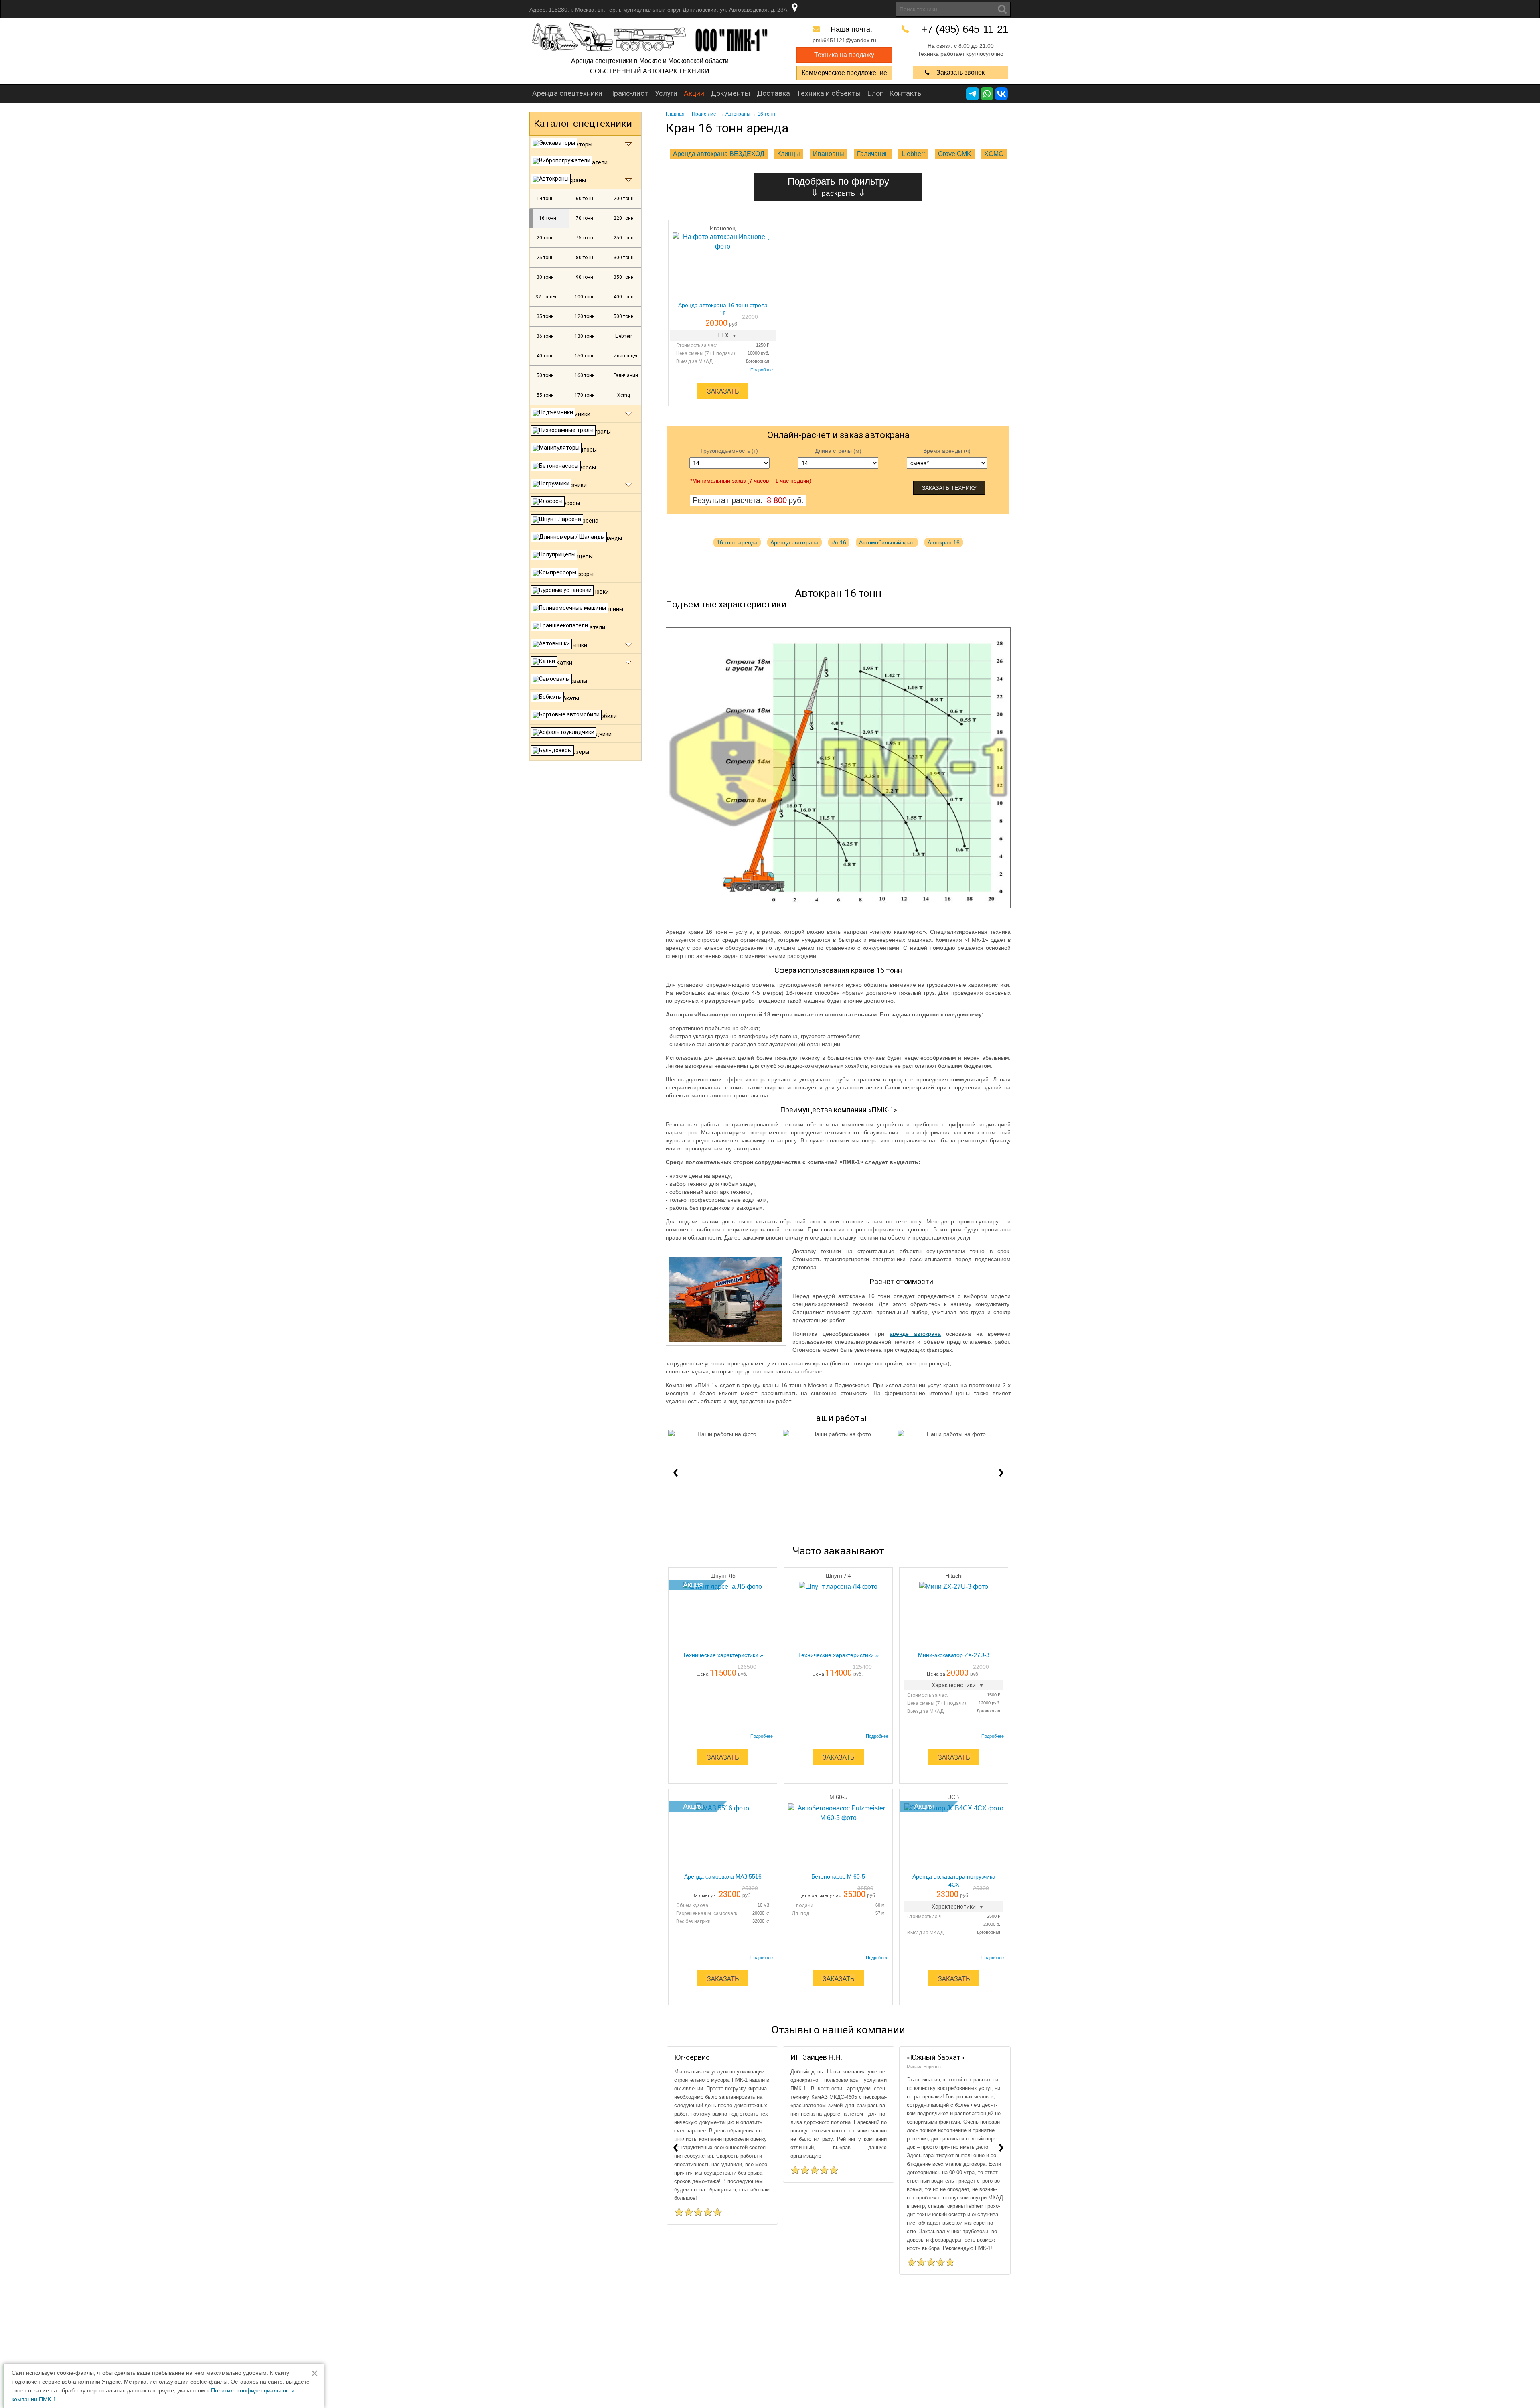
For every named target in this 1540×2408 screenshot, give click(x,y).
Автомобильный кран (887, 542)
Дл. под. (801, 1913)
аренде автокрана (915, 1334)
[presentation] (675, 1471)
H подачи (802, 1905)
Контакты (906, 93)
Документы (730, 93)
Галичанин (873, 154)
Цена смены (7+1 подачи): (706, 353)
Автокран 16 (944, 542)
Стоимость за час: (697, 345)
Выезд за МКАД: (695, 361)
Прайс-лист (629, 93)
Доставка (773, 93)
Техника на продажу (844, 55)
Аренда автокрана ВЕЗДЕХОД (719, 154)
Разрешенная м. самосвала (706, 1913)
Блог (875, 93)
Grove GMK (955, 154)
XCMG (994, 154)
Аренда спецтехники (567, 93)
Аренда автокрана (794, 542)
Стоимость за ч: (925, 1917)
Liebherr (913, 154)
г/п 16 (839, 542)
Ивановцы (829, 154)
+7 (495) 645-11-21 (965, 29)
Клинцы (789, 154)
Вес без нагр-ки (693, 1921)
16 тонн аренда (737, 542)
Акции (694, 93)
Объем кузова (692, 1905)
